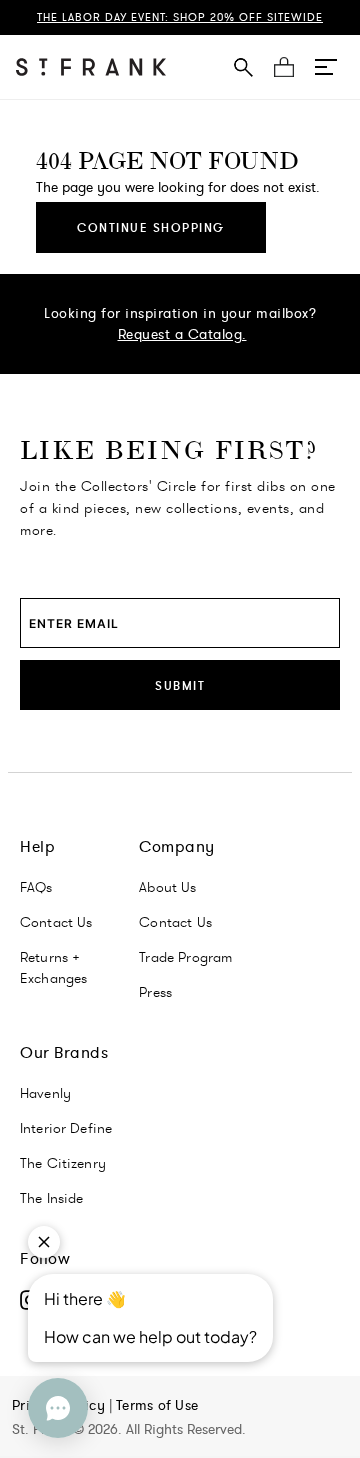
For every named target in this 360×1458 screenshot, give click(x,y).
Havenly (45, 1093)
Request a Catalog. (182, 334)
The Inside (52, 1198)
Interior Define (66, 1128)
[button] (326, 67)
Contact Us (56, 922)
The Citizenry (63, 1163)
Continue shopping (151, 227)
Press (155, 992)
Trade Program (185, 957)
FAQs (36, 887)
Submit (180, 685)
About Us (167, 887)
